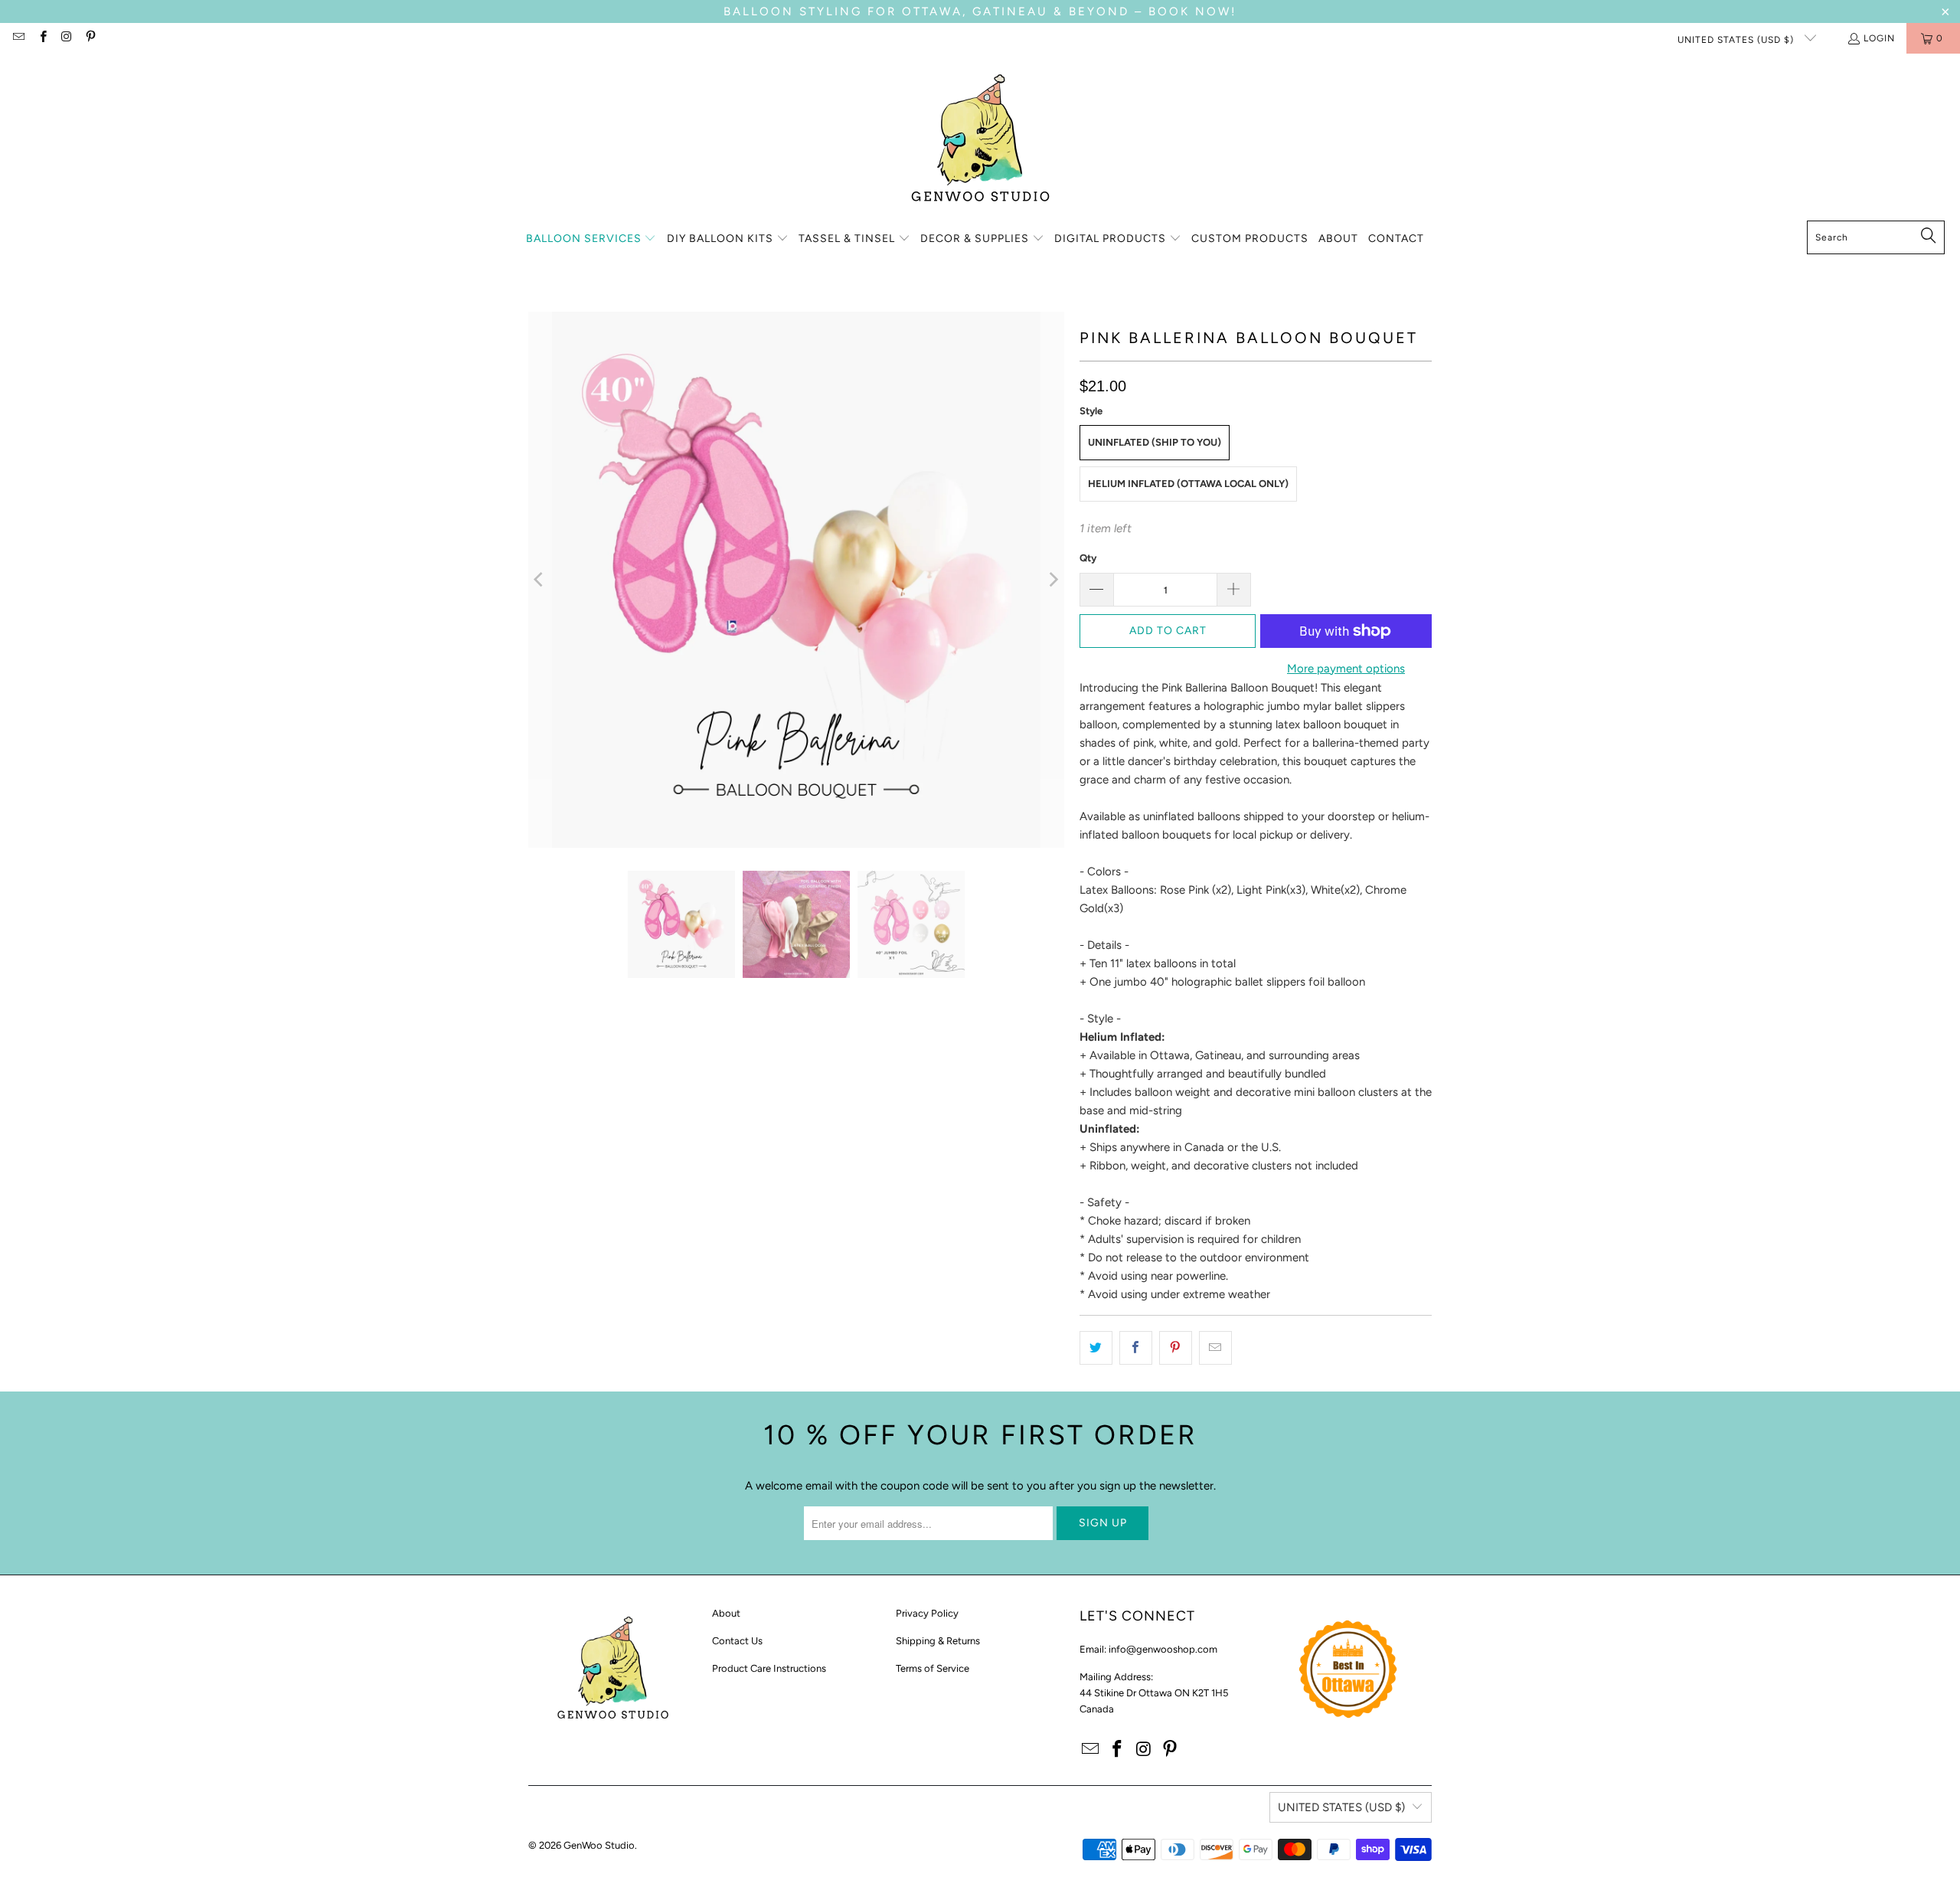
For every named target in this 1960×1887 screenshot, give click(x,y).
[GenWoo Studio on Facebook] (42, 38)
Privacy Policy (927, 1613)
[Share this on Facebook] (1136, 1348)
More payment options (1346, 669)
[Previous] (540, 580)
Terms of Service (933, 1668)
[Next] (1053, 580)
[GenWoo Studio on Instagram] (66, 38)
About (726, 1613)
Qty (1088, 558)
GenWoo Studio (599, 1845)
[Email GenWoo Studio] (18, 38)
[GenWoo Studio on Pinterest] (90, 38)
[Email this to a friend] (1215, 1348)
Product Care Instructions (769, 1668)
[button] (591, 239)
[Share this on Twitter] (1096, 1348)
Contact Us (737, 1641)
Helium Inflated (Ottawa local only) (1188, 484)
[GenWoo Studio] (980, 141)
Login (1879, 38)
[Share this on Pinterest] (1176, 1348)
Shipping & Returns (938, 1641)
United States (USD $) (1737, 40)
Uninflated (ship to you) (1155, 442)
